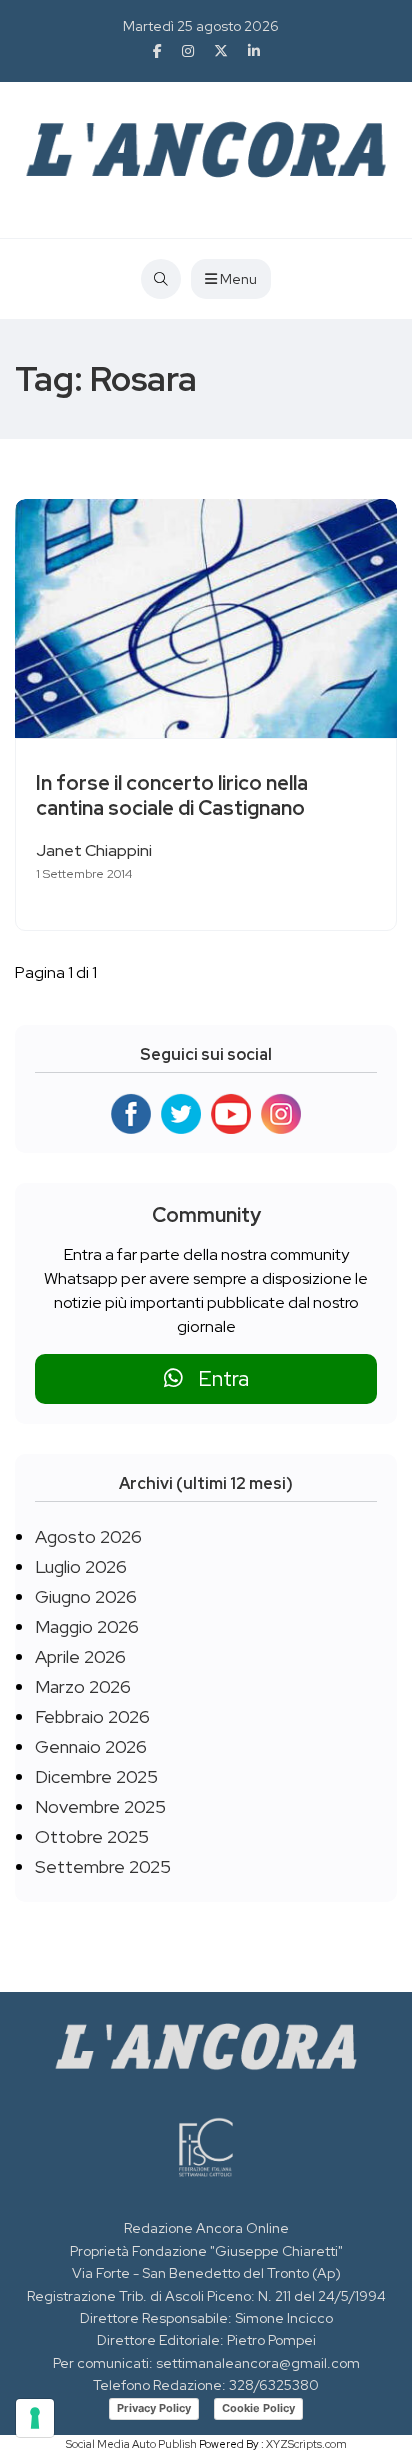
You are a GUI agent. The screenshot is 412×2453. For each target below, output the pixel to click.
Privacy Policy (154, 2408)
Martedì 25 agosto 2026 (201, 26)
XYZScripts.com (306, 2444)
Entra (216, 1378)
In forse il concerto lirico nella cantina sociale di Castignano (172, 795)
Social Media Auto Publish (131, 2444)
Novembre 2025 (100, 1806)
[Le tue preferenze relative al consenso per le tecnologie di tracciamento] (35, 2418)
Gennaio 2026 (91, 1746)
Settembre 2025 (103, 1866)
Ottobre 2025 (92, 1836)
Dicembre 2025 (96, 1776)
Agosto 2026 (88, 1536)
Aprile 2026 (80, 1656)
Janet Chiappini (94, 850)
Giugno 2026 (86, 1596)
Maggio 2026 (87, 1626)
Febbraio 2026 (92, 1716)
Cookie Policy (258, 2408)
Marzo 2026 (83, 1686)
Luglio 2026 (81, 1566)
